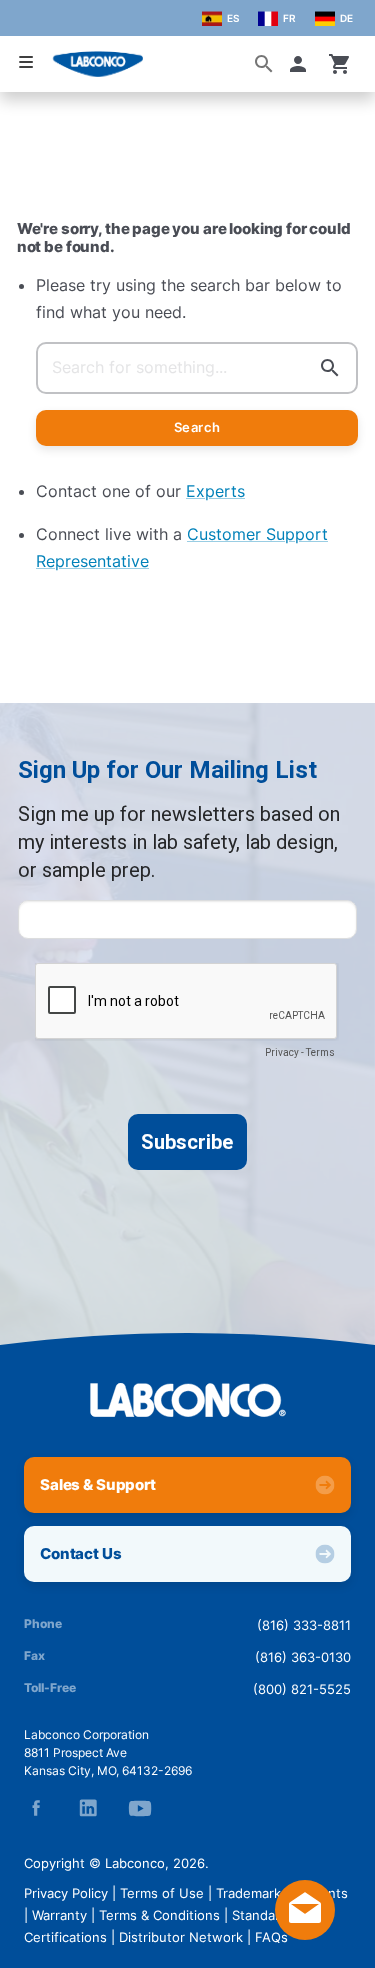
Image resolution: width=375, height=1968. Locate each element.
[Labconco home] (187, 1400)
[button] (302, 64)
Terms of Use (162, 1893)
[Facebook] (36, 1808)
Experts (215, 491)
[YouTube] (140, 1808)
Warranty (59, 1915)
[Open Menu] (26, 62)
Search (197, 427)
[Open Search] (264, 64)
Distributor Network (181, 1937)
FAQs (271, 1937)
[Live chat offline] (305, 1934)
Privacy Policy (66, 1893)
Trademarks (252, 1893)
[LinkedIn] (88, 1808)
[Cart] (340, 64)
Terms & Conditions (159, 1915)
